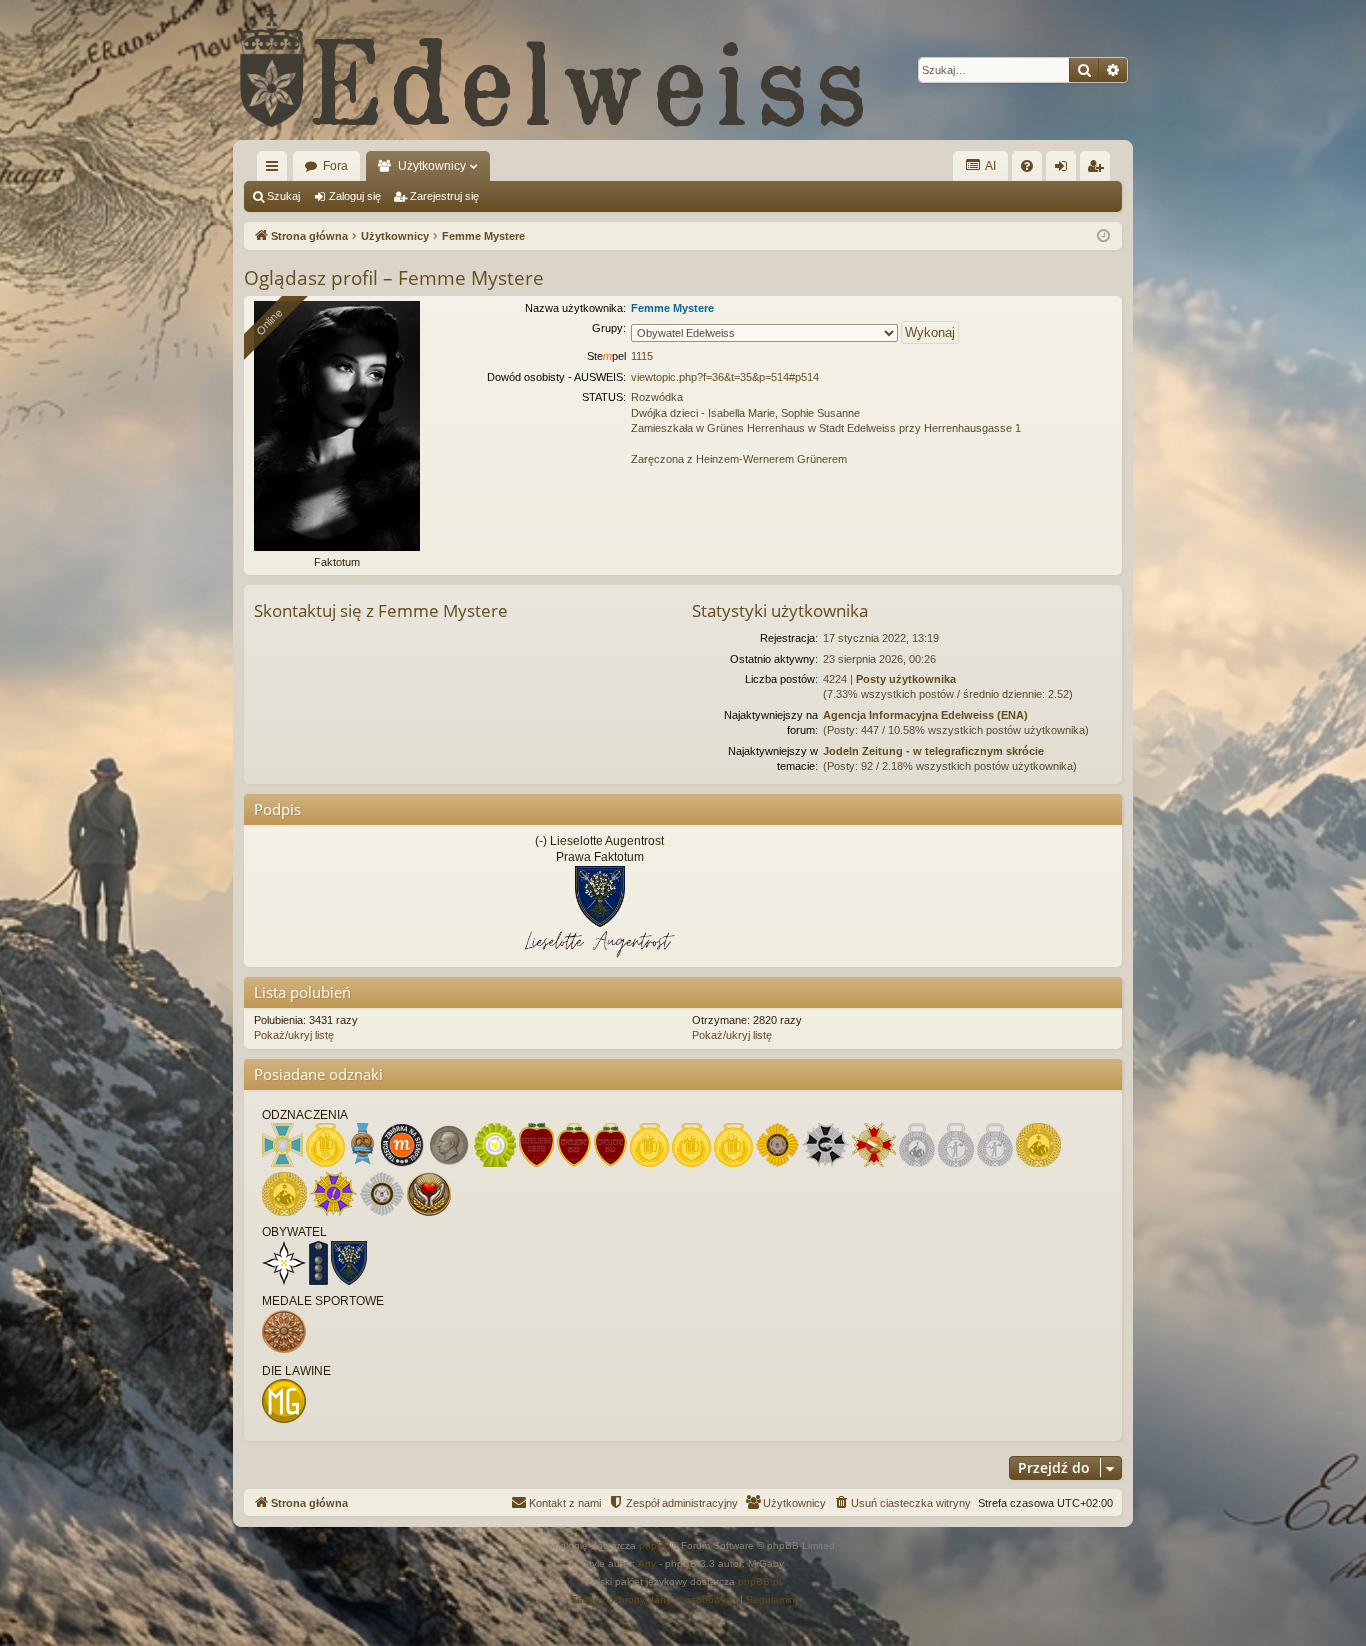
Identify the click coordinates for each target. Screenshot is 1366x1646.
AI (989, 166)
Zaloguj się (355, 196)
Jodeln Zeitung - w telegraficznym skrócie (933, 751)
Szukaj (283, 196)
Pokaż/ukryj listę (294, 1035)
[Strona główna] (553, 70)
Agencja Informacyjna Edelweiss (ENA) (925, 715)
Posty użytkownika (906, 679)
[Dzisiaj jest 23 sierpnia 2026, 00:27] (1103, 236)
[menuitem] (1027, 166)
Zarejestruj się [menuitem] (1099, 170)
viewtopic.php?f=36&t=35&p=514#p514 (725, 377)
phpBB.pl (759, 1581)
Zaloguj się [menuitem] (1065, 170)
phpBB (655, 1545)
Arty (647, 1563)
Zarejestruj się (444, 196)
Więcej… (276, 170)
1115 (642, 356)
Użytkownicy (432, 166)
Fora (335, 166)
